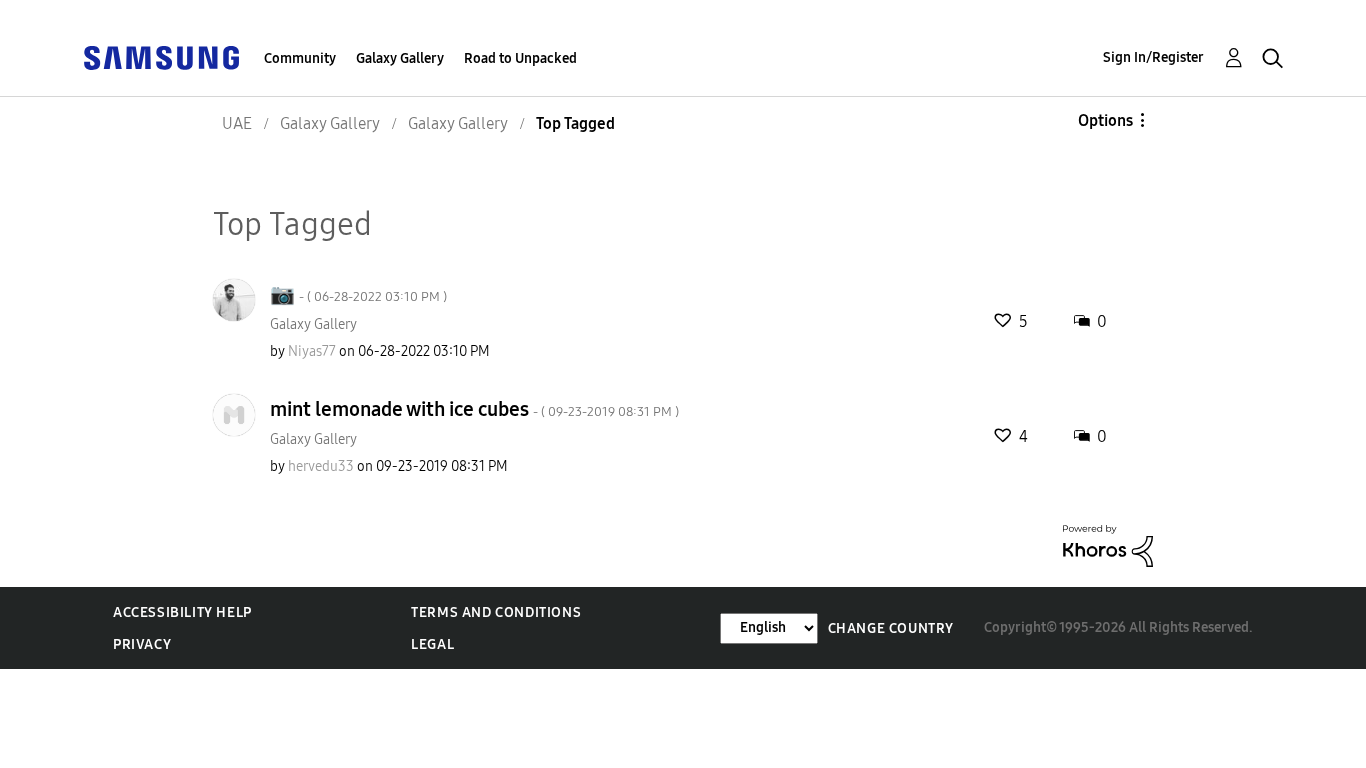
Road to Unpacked (520, 58)
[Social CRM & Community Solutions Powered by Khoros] (1108, 544)
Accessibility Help (182, 612)
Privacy (142, 644)
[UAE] (161, 56)
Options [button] (1105, 120)
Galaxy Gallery (400, 58)
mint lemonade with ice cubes (474, 409)
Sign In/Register (1153, 57)
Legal (432, 644)
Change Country (891, 628)
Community (300, 58)
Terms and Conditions (496, 612)
